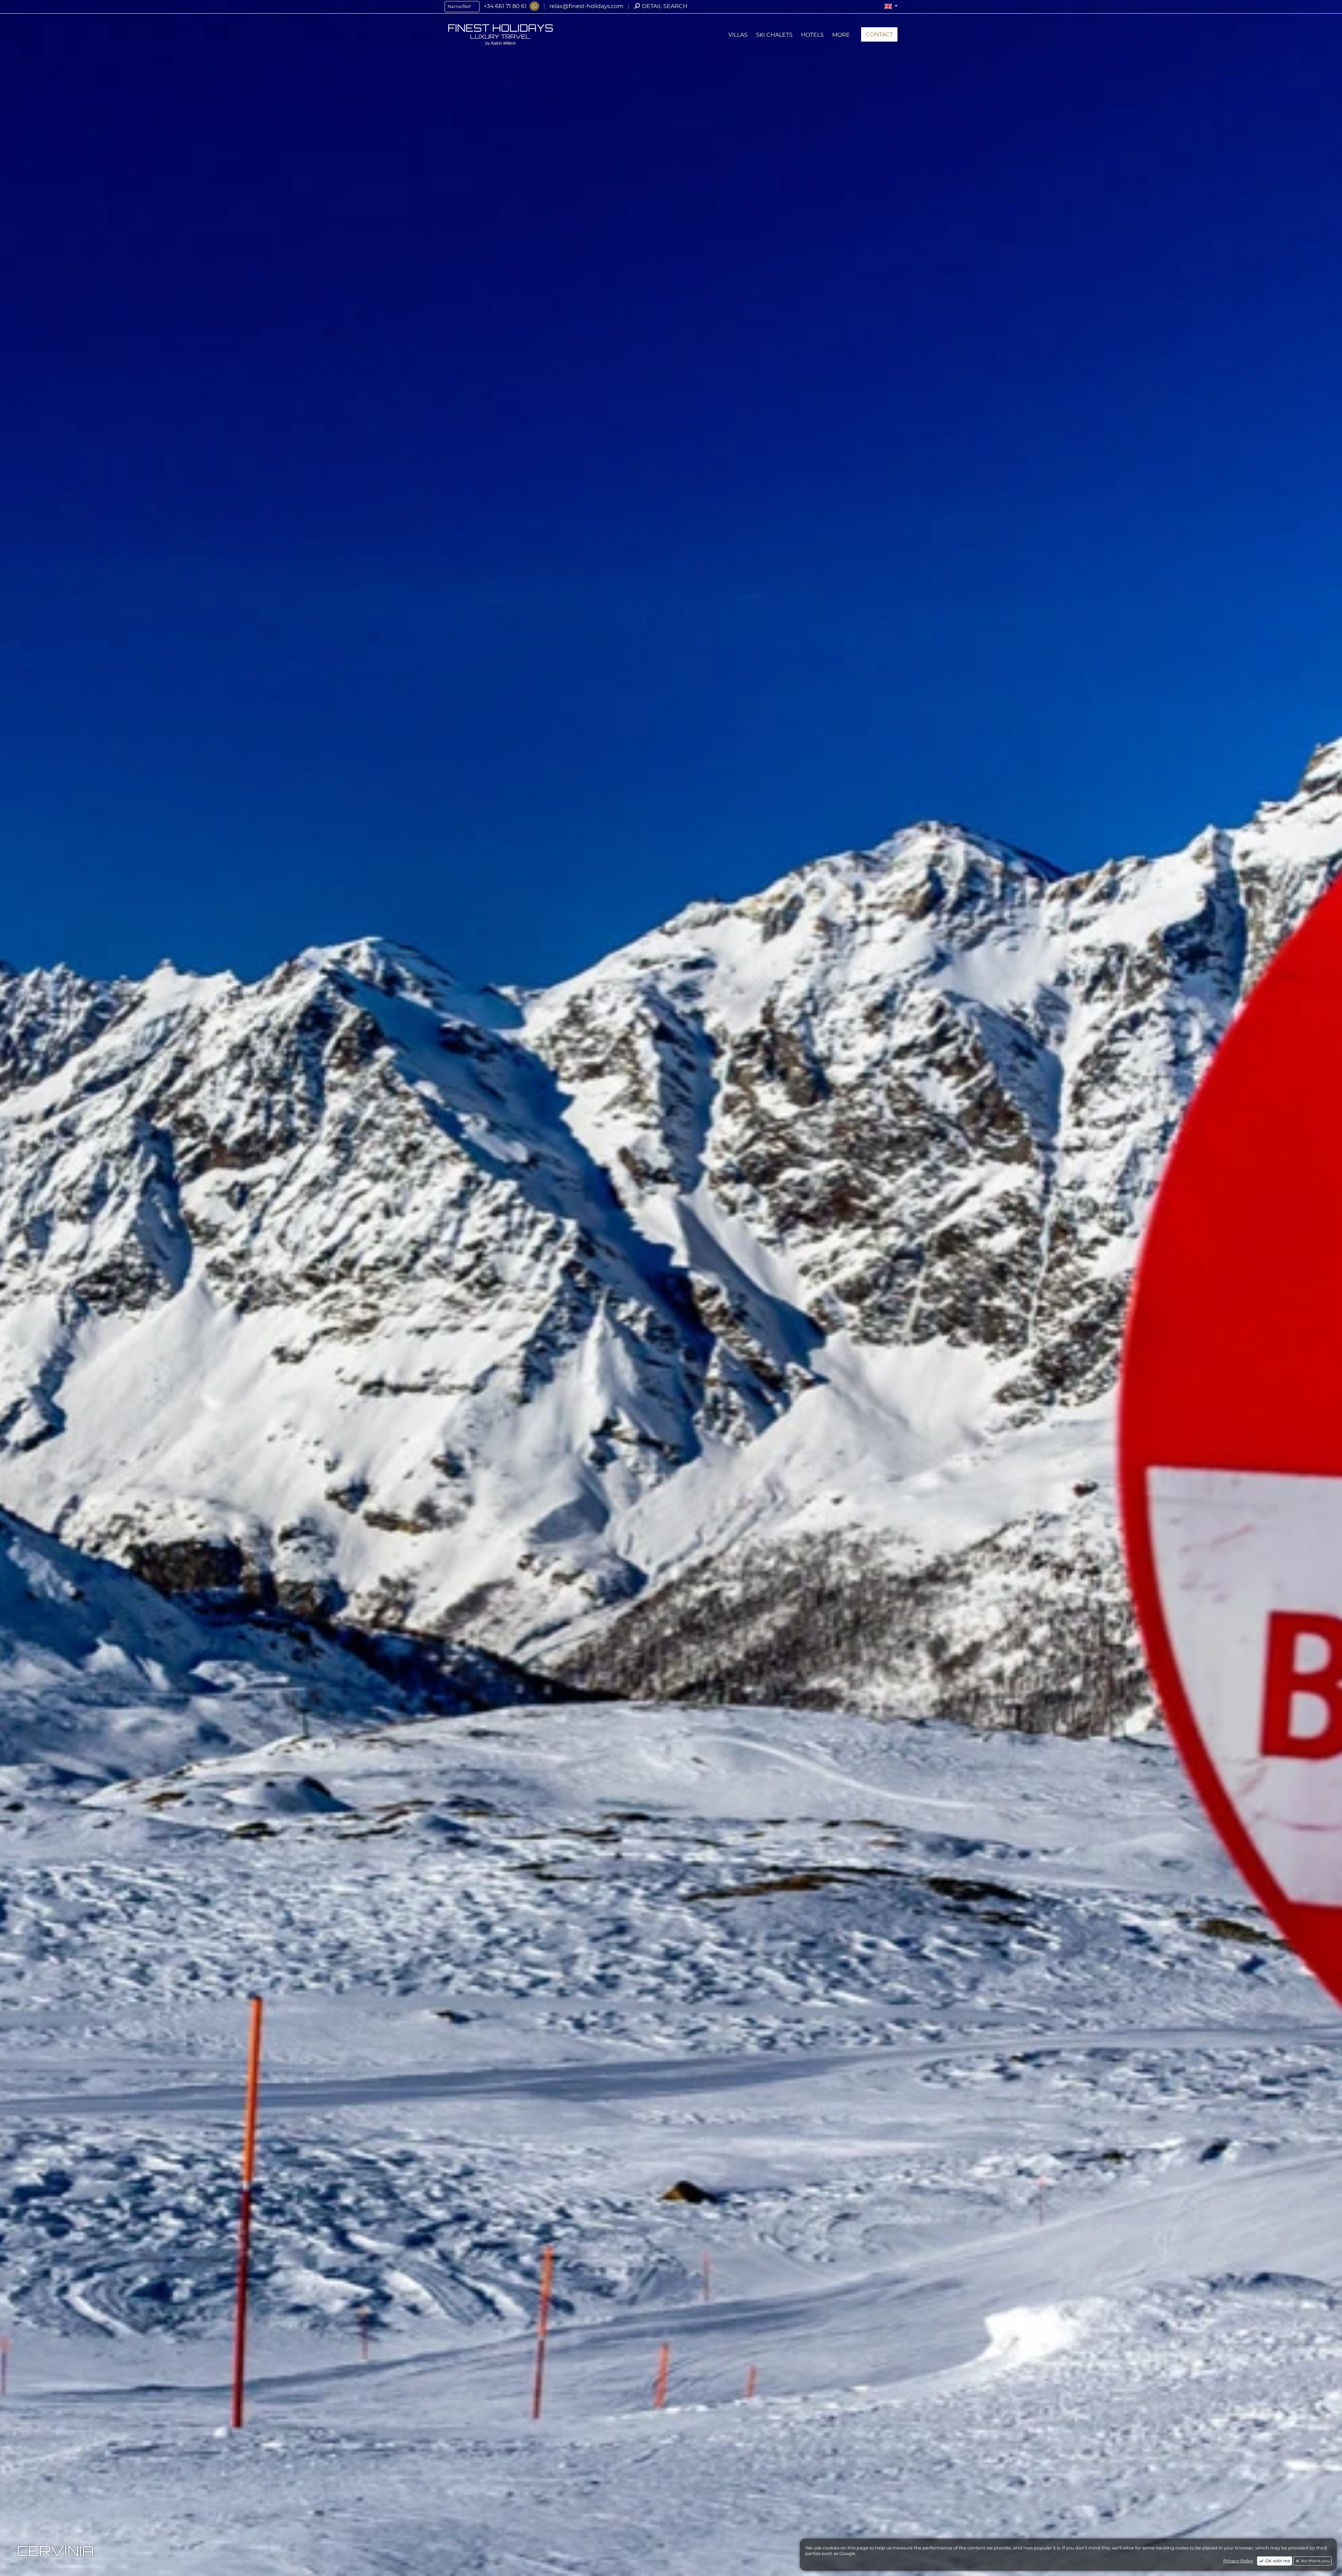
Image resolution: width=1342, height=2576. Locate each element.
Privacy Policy (1238, 2561)
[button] (891, 6)
